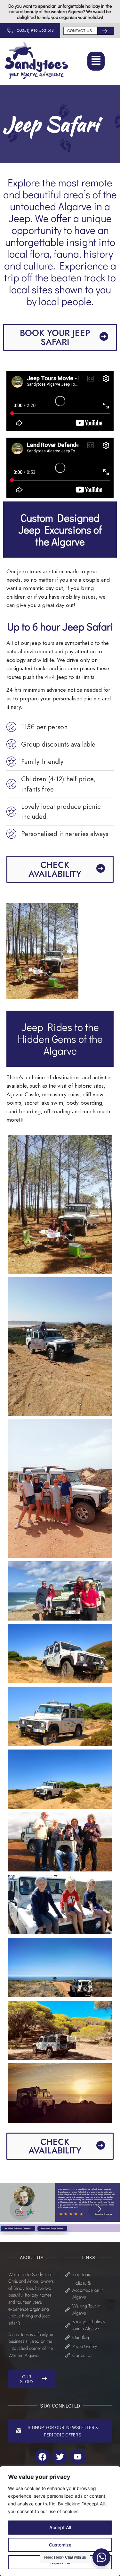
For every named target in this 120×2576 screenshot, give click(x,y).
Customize (60, 2545)
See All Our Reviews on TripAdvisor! (18, 2228)
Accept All (60, 2527)
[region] (60, 2521)
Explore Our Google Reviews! (52, 2228)
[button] (96, 61)
